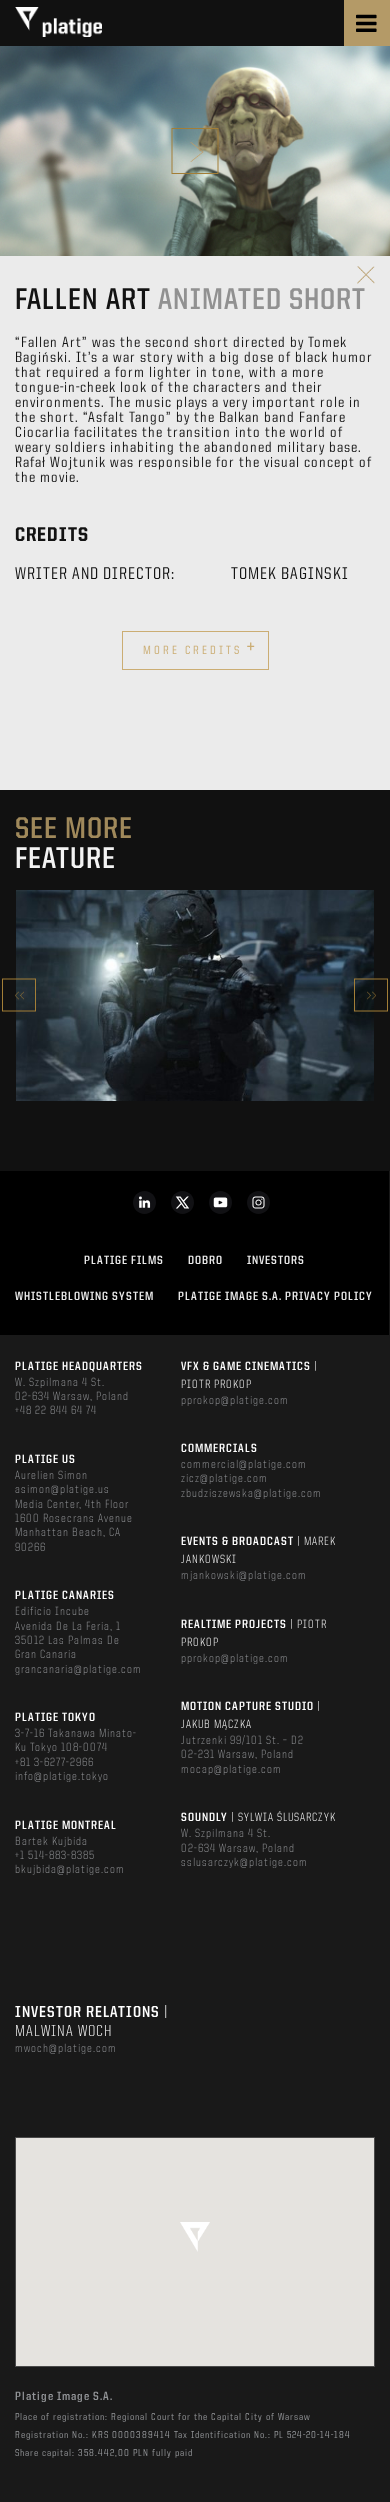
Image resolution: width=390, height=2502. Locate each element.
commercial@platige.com (244, 1465)
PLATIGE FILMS (124, 1261)
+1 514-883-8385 (55, 1856)
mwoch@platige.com (66, 2049)
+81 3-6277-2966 (54, 1763)
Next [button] (371, 995)
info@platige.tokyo (62, 1777)
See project (194, 1037)
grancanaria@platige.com (78, 1670)
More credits (200, 648)
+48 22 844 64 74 (56, 1411)
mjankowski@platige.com (244, 1576)
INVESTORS (276, 1261)
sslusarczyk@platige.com (244, 1863)
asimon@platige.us (62, 1490)
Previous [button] (19, 995)
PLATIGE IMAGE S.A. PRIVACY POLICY (275, 1297)
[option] (195, 995)
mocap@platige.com (231, 1770)
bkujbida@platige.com (70, 1870)
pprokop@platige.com (235, 1401)
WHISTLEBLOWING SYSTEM (84, 1297)
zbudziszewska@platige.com (251, 1494)
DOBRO (205, 1261)
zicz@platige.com (224, 1479)
